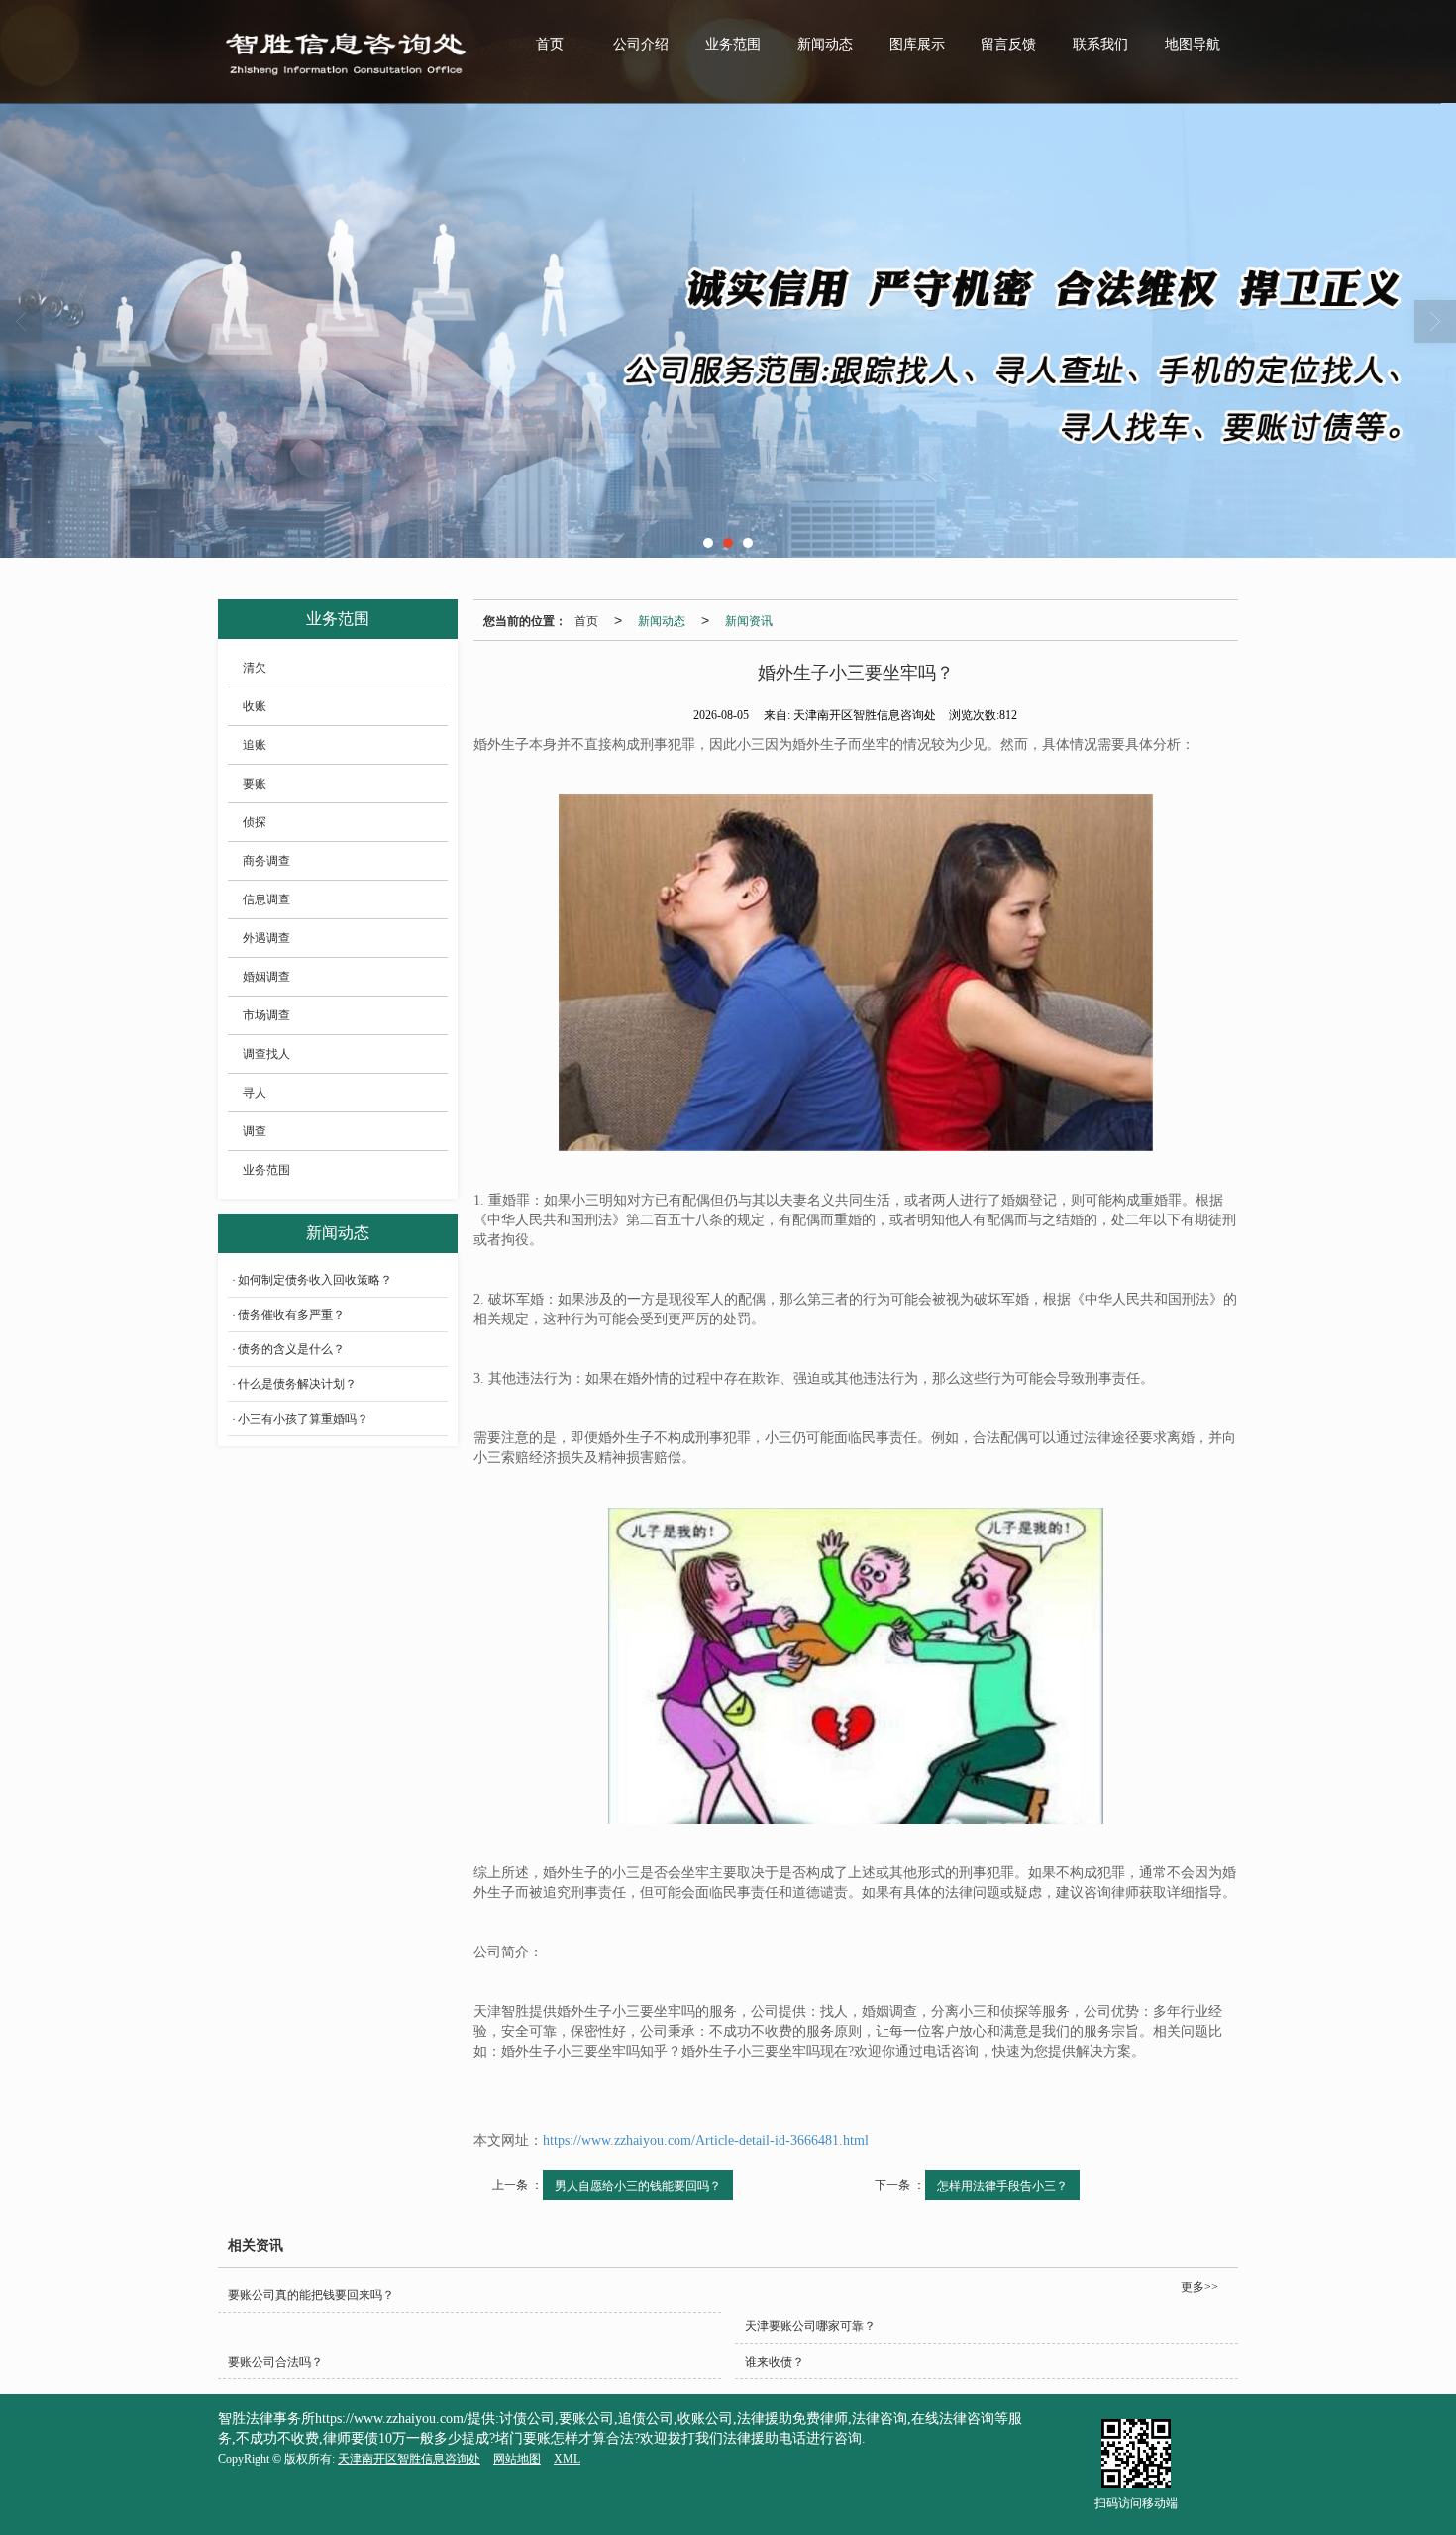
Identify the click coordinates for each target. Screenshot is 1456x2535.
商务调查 (266, 861)
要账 (255, 784)
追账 (255, 745)
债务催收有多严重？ (291, 1315)
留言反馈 (1008, 44)
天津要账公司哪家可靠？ (810, 2326)
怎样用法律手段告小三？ (1002, 2185)
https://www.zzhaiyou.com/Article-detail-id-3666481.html (706, 2140)
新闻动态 (825, 44)
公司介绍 (641, 44)
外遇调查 (266, 938)
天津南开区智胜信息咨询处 (409, 2459)
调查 (255, 1131)
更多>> (1199, 2287)
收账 (255, 706)
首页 (550, 44)
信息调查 (266, 899)
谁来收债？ (775, 2362)
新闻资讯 (749, 620)
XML (567, 2459)
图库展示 (917, 44)
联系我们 (1100, 44)
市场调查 (266, 1015)
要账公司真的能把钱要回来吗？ (311, 2295)
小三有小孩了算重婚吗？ (303, 1419)
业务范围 (733, 44)
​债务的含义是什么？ (291, 1349)
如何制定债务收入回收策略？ (315, 1280)
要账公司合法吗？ (275, 2362)
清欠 (255, 668)
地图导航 (1193, 44)
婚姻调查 (266, 977)
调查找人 (266, 1054)
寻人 (255, 1093)
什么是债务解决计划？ (297, 1384)
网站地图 (517, 2459)
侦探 (255, 822)
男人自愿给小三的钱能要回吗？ (638, 2185)
